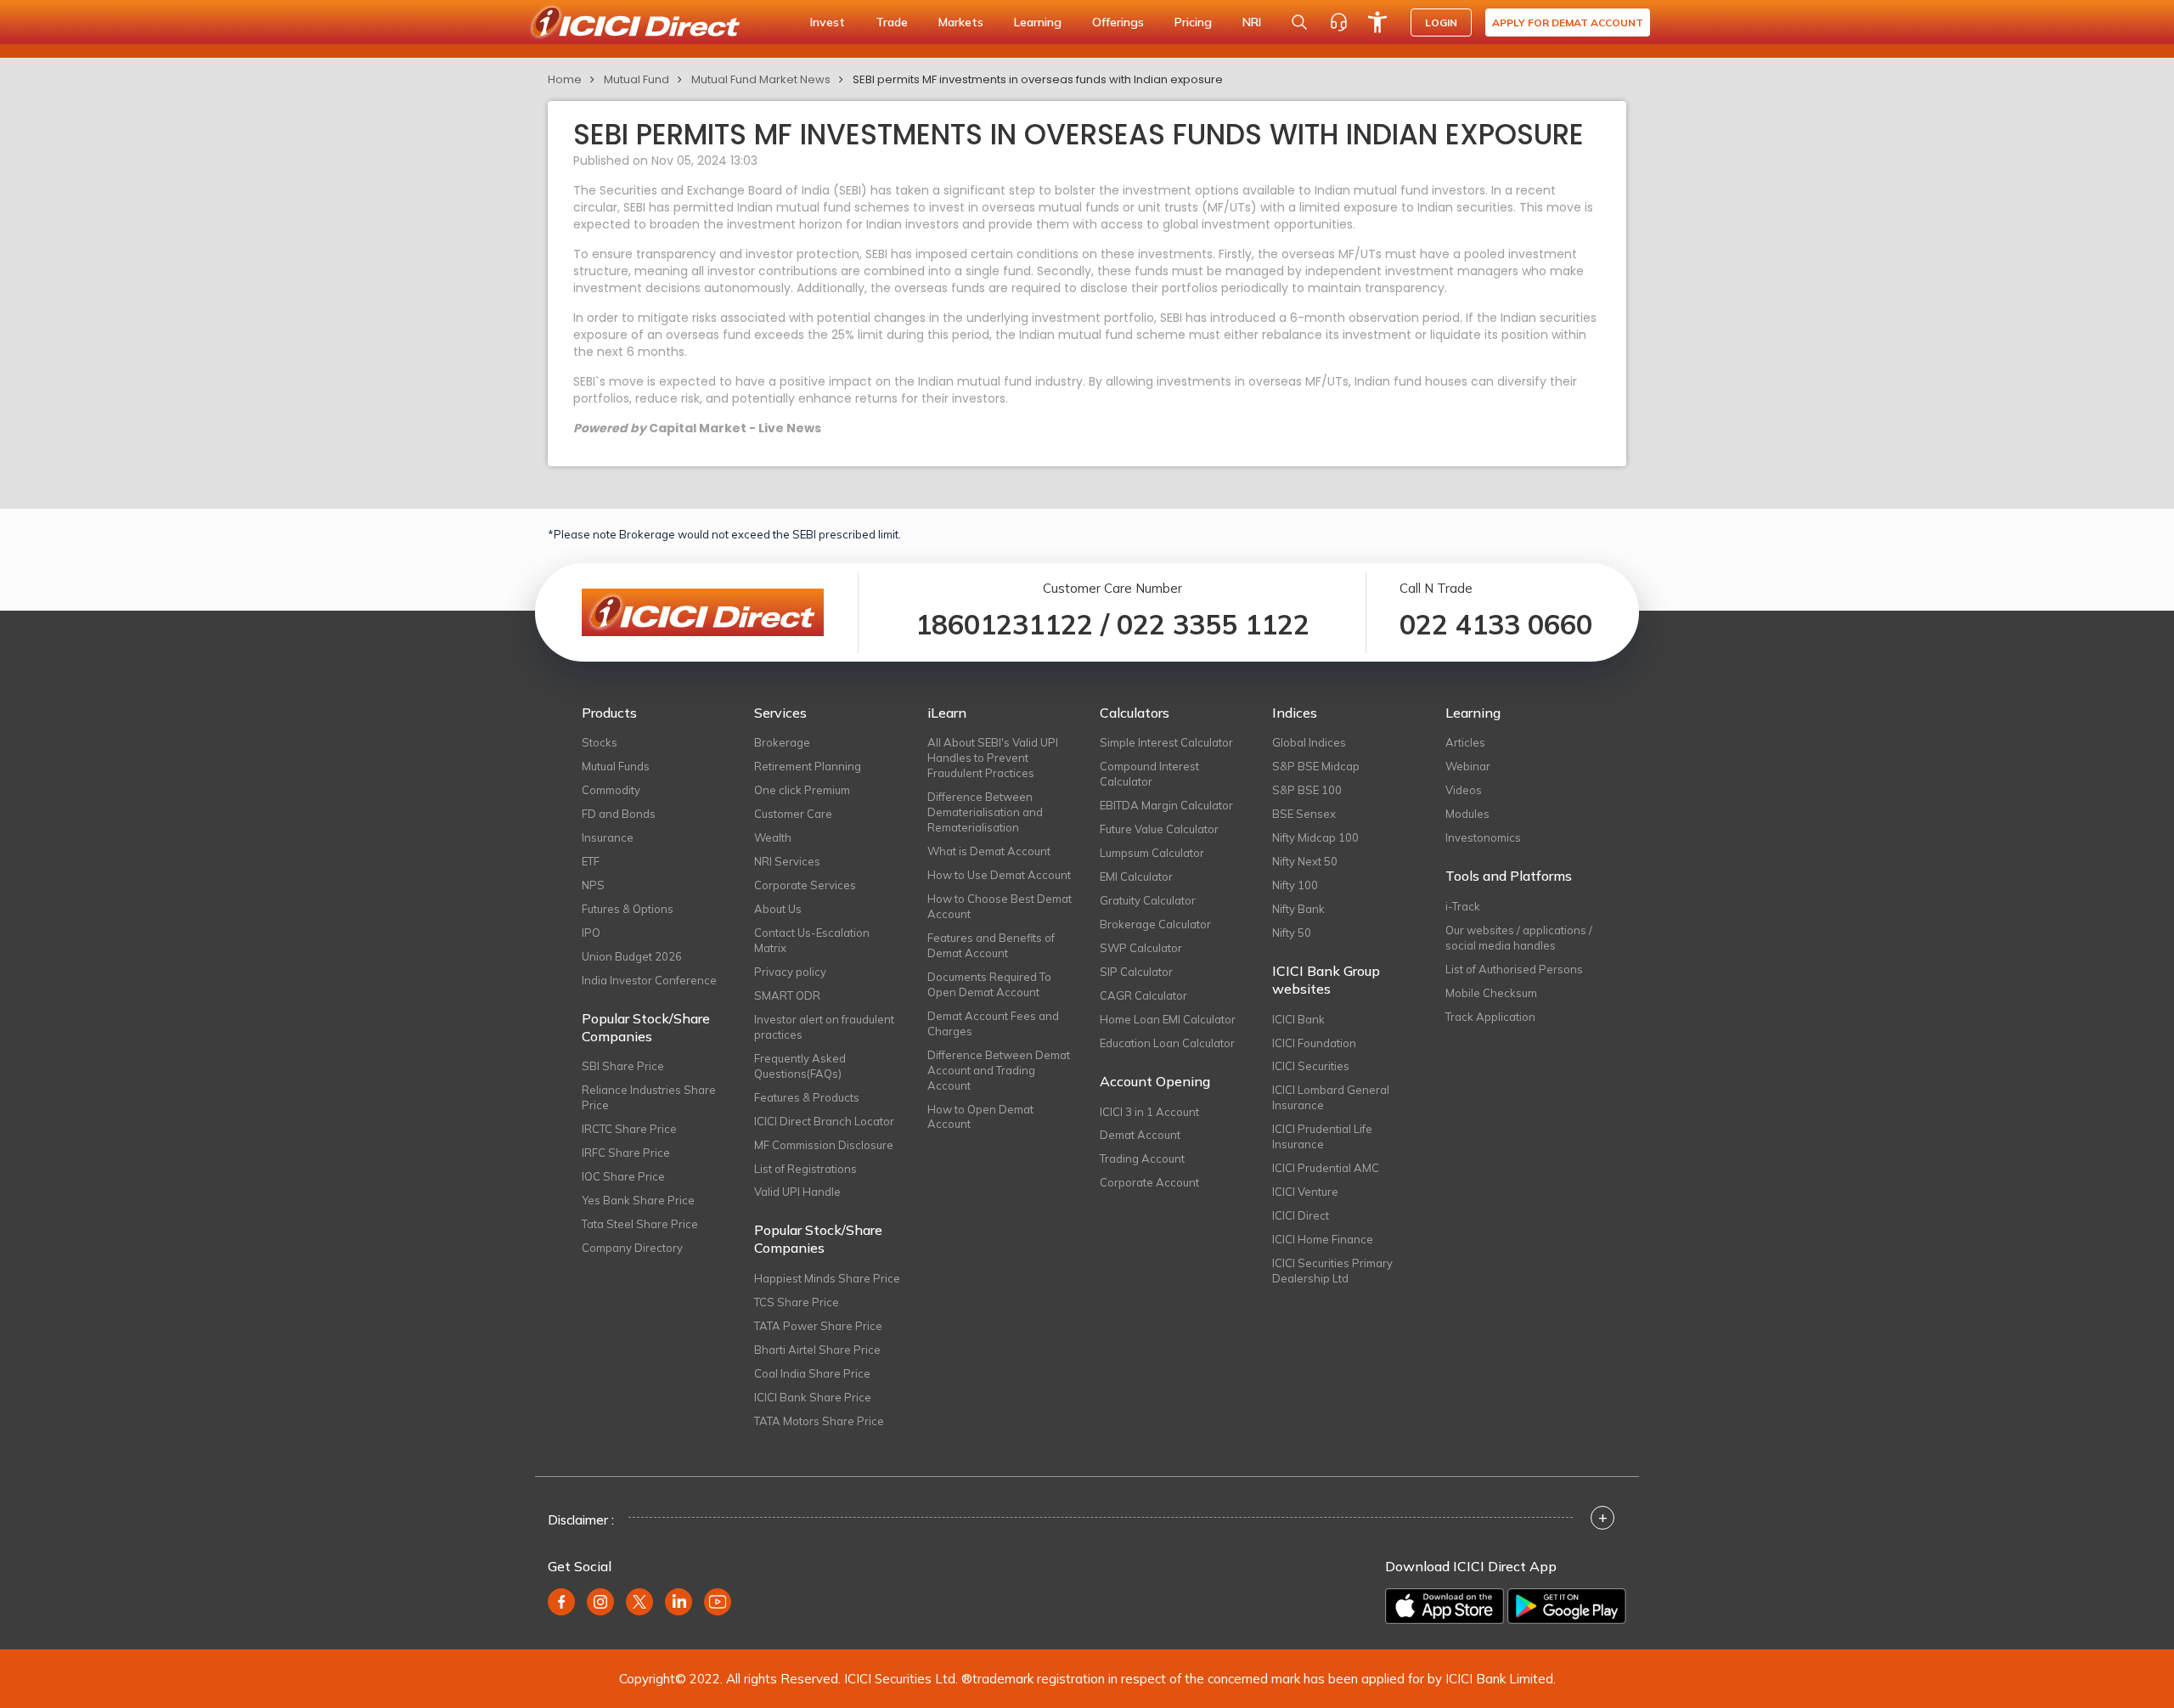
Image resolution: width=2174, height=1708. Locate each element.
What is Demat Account (989, 851)
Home (565, 79)
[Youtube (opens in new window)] (718, 1602)
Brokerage (782, 742)
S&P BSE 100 (1307, 790)
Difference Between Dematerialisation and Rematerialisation (985, 812)
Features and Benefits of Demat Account (991, 945)
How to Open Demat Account (980, 1117)
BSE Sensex (1304, 814)
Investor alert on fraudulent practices (824, 1027)
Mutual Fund (636, 79)
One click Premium (802, 790)
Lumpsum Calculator (1152, 853)
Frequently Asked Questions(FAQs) (800, 1066)
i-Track (1463, 906)
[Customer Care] (1338, 22)
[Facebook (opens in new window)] (561, 1602)
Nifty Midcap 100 (1315, 837)
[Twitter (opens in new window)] (639, 1602)
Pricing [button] (1193, 22)
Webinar (1468, 766)
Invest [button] (828, 22)
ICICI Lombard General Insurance (1331, 1097)
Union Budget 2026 (632, 956)
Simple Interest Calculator (1166, 742)
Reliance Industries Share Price (649, 1097)
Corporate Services (805, 885)
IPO (591, 933)
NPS (593, 885)
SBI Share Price (623, 1066)
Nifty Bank (1298, 909)
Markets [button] (961, 22)
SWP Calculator (1141, 948)
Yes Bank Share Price (638, 1200)
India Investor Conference (649, 980)
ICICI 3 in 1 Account (1149, 1112)
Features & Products (807, 1097)
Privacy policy (790, 972)
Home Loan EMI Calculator (1168, 1019)
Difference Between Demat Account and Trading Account (999, 1070)
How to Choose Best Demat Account (1000, 906)
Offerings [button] (1118, 22)
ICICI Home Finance (1323, 1239)
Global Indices (1309, 742)
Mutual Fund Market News (761, 79)
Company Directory (632, 1248)
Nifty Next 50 (1305, 861)
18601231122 (1004, 624)
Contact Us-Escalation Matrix (812, 940)
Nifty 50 (1292, 933)
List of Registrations (805, 1169)
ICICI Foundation (1314, 1043)
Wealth (773, 837)
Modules (1467, 814)
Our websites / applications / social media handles (1519, 938)
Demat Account (1140, 1135)
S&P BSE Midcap (1316, 766)
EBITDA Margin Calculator (1166, 805)
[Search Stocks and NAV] (1299, 22)
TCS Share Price (797, 1302)
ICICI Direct (1301, 1215)
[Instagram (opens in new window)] (600, 1602)
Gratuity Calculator (1148, 900)
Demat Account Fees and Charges (993, 1023)
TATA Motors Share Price (819, 1421)
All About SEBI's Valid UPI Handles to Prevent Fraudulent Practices (993, 758)
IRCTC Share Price (629, 1129)
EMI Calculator (1136, 877)
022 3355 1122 (1213, 624)
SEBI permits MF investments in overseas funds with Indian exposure (1038, 79)
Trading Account (1142, 1158)
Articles (1465, 742)
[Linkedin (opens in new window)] (679, 1602)
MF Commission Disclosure (824, 1145)
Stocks (600, 742)
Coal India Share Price (812, 1373)
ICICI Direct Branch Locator (824, 1121)
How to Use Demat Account (999, 875)
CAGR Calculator (1143, 995)
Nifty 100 (1295, 885)
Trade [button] (892, 22)
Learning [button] (1038, 22)
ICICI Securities (1311, 1066)
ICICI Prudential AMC (1326, 1168)
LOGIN (1441, 23)
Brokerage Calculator (1155, 924)
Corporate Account (1149, 1182)
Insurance (608, 837)
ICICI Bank (1298, 1019)
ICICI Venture (1305, 1192)
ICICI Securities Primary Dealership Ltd (1332, 1271)
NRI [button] (1252, 22)
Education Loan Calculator (1167, 1043)
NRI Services (787, 861)
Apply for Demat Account (1568, 23)
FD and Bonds (619, 814)
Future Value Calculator (1159, 829)
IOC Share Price (623, 1176)
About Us (778, 909)
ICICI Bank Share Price (813, 1397)
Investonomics (1483, 837)
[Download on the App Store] (1445, 1606)
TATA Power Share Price (818, 1326)
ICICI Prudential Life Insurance (1322, 1136)
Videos (1464, 790)
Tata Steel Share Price (640, 1224)
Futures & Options (628, 909)
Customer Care (793, 814)
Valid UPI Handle (797, 1192)
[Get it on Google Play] (1567, 1606)
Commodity (611, 790)
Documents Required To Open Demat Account (989, 984)
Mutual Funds (616, 766)
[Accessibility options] (1377, 22)
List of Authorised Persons (1514, 969)
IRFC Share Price (626, 1153)
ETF (591, 861)
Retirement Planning (808, 766)
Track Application (1490, 1017)
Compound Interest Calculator (1149, 774)
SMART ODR (787, 995)
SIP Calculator (1136, 972)
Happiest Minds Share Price (827, 1278)
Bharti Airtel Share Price (817, 1350)
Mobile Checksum (1491, 993)
